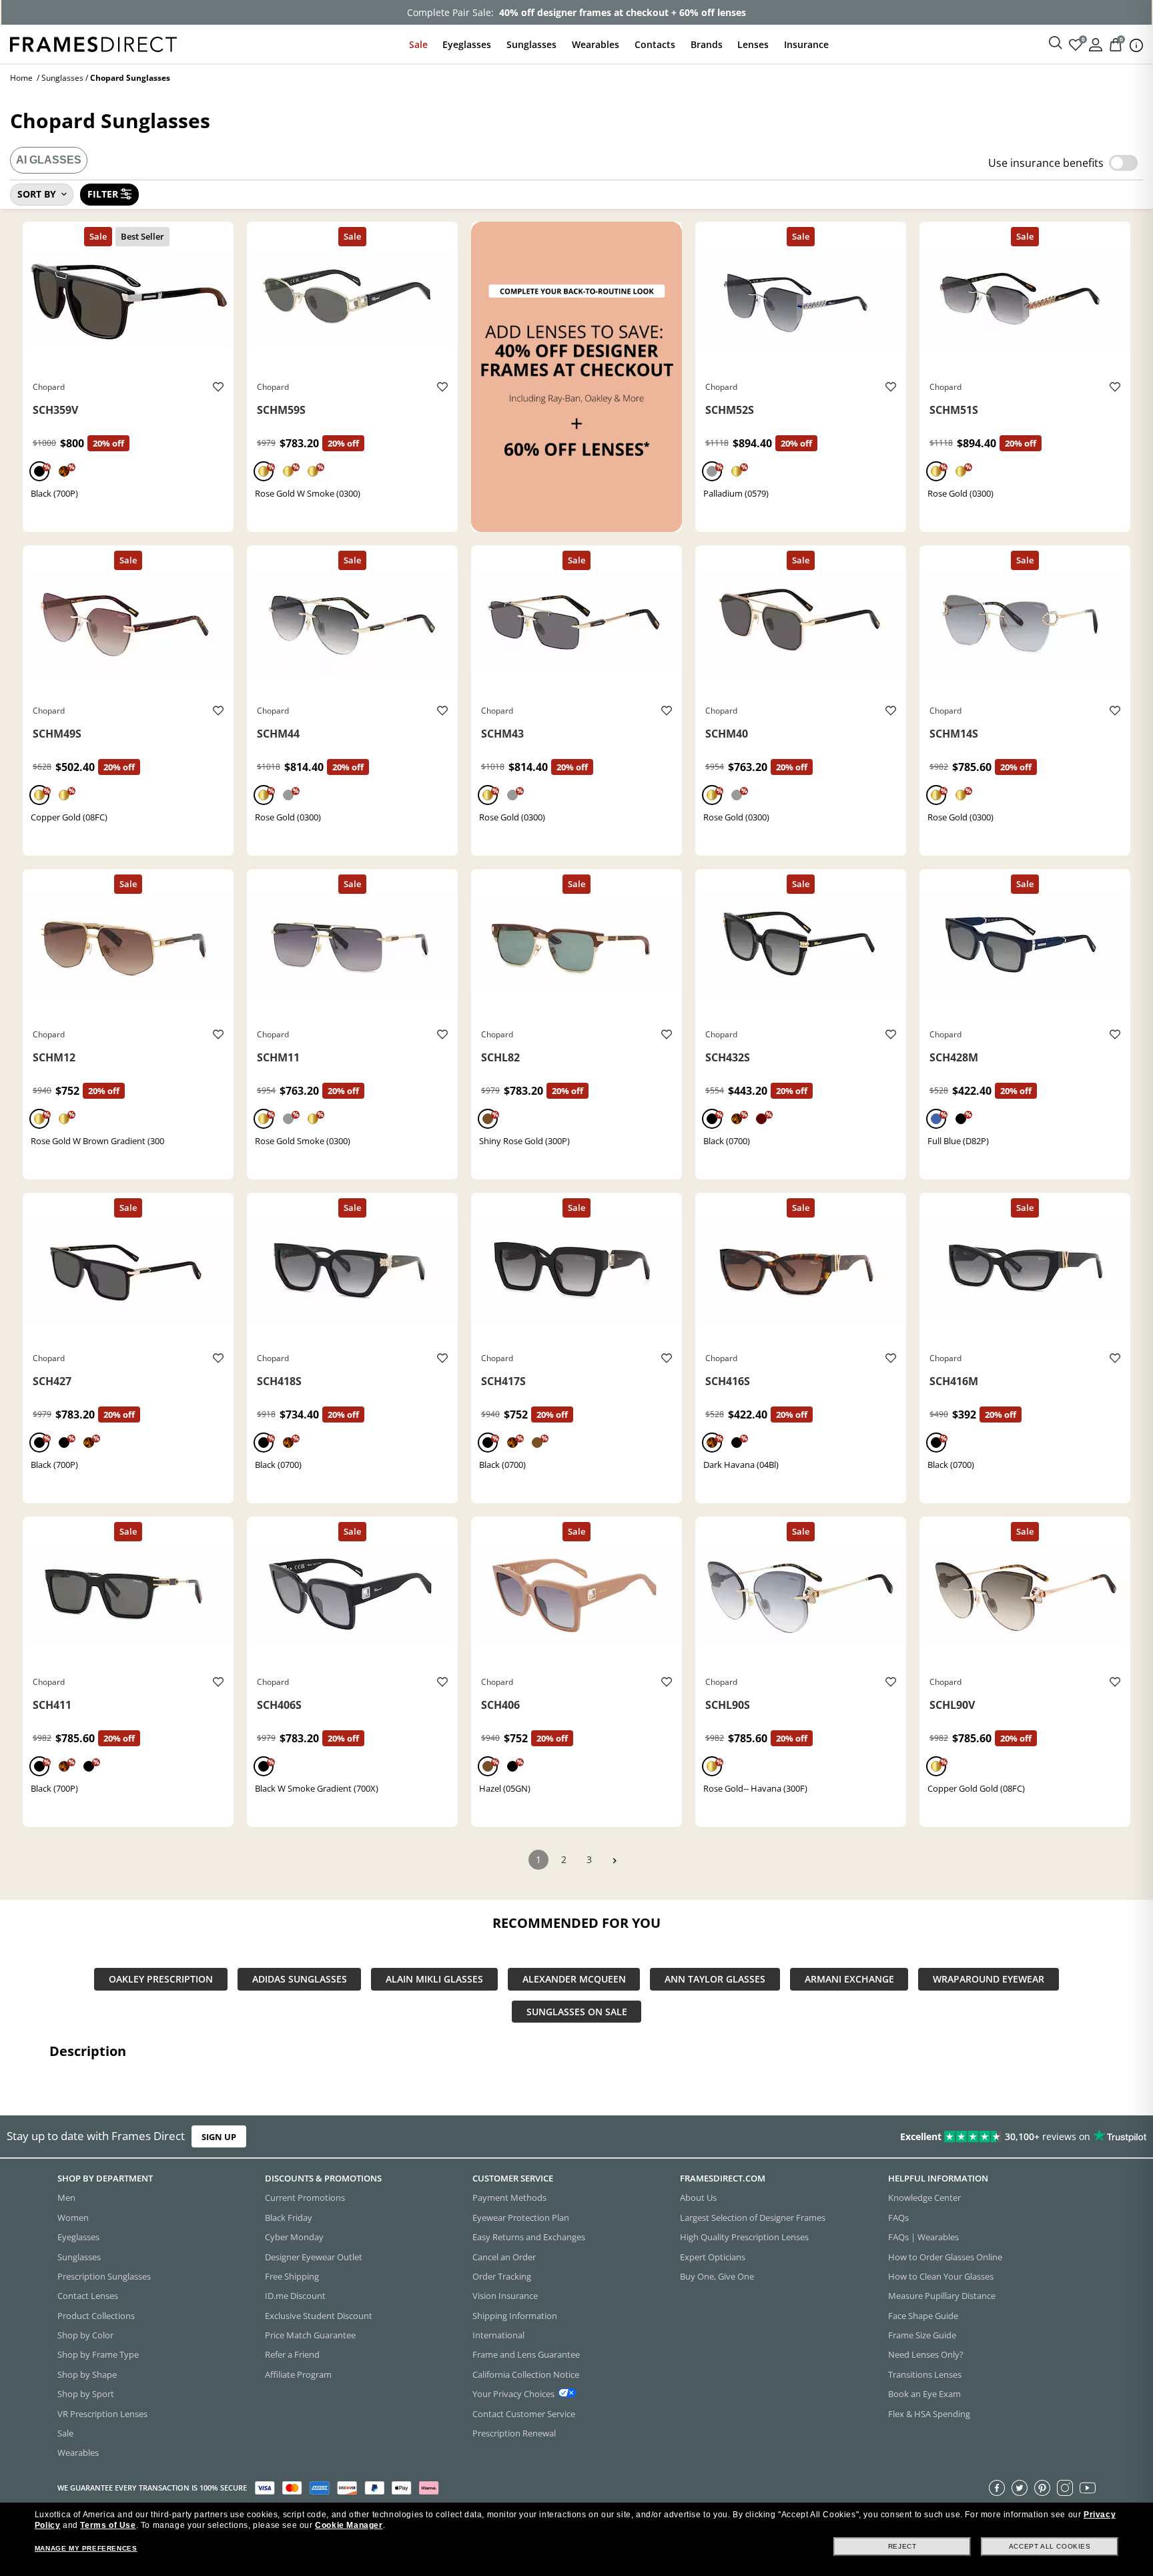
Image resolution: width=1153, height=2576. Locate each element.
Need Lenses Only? (926, 2354)
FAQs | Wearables (923, 2237)
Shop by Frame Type (98, 2354)
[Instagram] (1065, 2487)
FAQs (898, 2217)
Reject (902, 2546)
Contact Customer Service (524, 2413)
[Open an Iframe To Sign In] (1096, 44)
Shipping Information (515, 2315)
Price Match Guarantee (310, 2335)
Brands (707, 44)
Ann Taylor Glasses (715, 1980)
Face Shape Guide (923, 2315)
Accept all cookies (1050, 2546)
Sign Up (219, 2137)
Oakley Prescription (161, 1980)
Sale (418, 44)
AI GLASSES (49, 160)
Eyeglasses (467, 44)
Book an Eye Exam (924, 2394)
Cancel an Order (504, 2256)
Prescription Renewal (514, 2433)
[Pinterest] (1042, 2487)
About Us (698, 2198)
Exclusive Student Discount (319, 2315)
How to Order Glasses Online (945, 2256)
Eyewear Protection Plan (521, 2217)
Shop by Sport (86, 2394)
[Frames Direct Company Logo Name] (93, 43)
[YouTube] (1088, 2487)
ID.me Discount (295, 2296)
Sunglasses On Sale (577, 2012)
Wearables (596, 44)
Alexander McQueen (574, 1980)
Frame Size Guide (922, 2335)
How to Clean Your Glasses (941, 2276)
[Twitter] (1020, 2487)
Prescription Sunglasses (104, 2276)
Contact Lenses (88, 2296)
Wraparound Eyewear (989, 1980)
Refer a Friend (292, 2354)
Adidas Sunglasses (300, 1980)
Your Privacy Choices (513, 2394)
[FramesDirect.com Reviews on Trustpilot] (909, 2137)
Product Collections (96, 2315)
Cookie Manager (349, 2525)
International (498, 2335)
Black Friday (289, 2217)
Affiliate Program (298, 2374)
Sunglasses (531, 44)
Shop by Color (85, 2335)
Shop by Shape (87, 2374)
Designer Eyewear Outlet (314, 2256)
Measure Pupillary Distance (942, 2296)
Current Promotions (305, 2198)
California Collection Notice (526, 2374)
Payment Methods (509, 2198)
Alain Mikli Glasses (434, 1980)
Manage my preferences (86, 2548)
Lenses (753, 44)
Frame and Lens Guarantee (526, 2354)
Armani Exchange (849, 1980)
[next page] (615, 1861)
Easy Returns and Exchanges (529, 2237)
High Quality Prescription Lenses (744, 2237)
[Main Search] (1056, 43)
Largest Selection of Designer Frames (753, 2217)
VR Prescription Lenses (102, 2413)
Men (66, 2198)
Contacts (655, 44)
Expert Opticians (713, 2256)
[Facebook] (997, 2487)
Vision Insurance (505, 2296)
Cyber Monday (294, 2237)
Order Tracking (502, 2276)
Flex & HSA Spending (929, 2413)
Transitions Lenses (925, 2374)
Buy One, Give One (717, 2276)
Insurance (806, 44)
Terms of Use (108, 2525)
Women (73, 2217)
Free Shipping (292, 2276)
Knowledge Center (924, 2198)
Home (21, 78)
